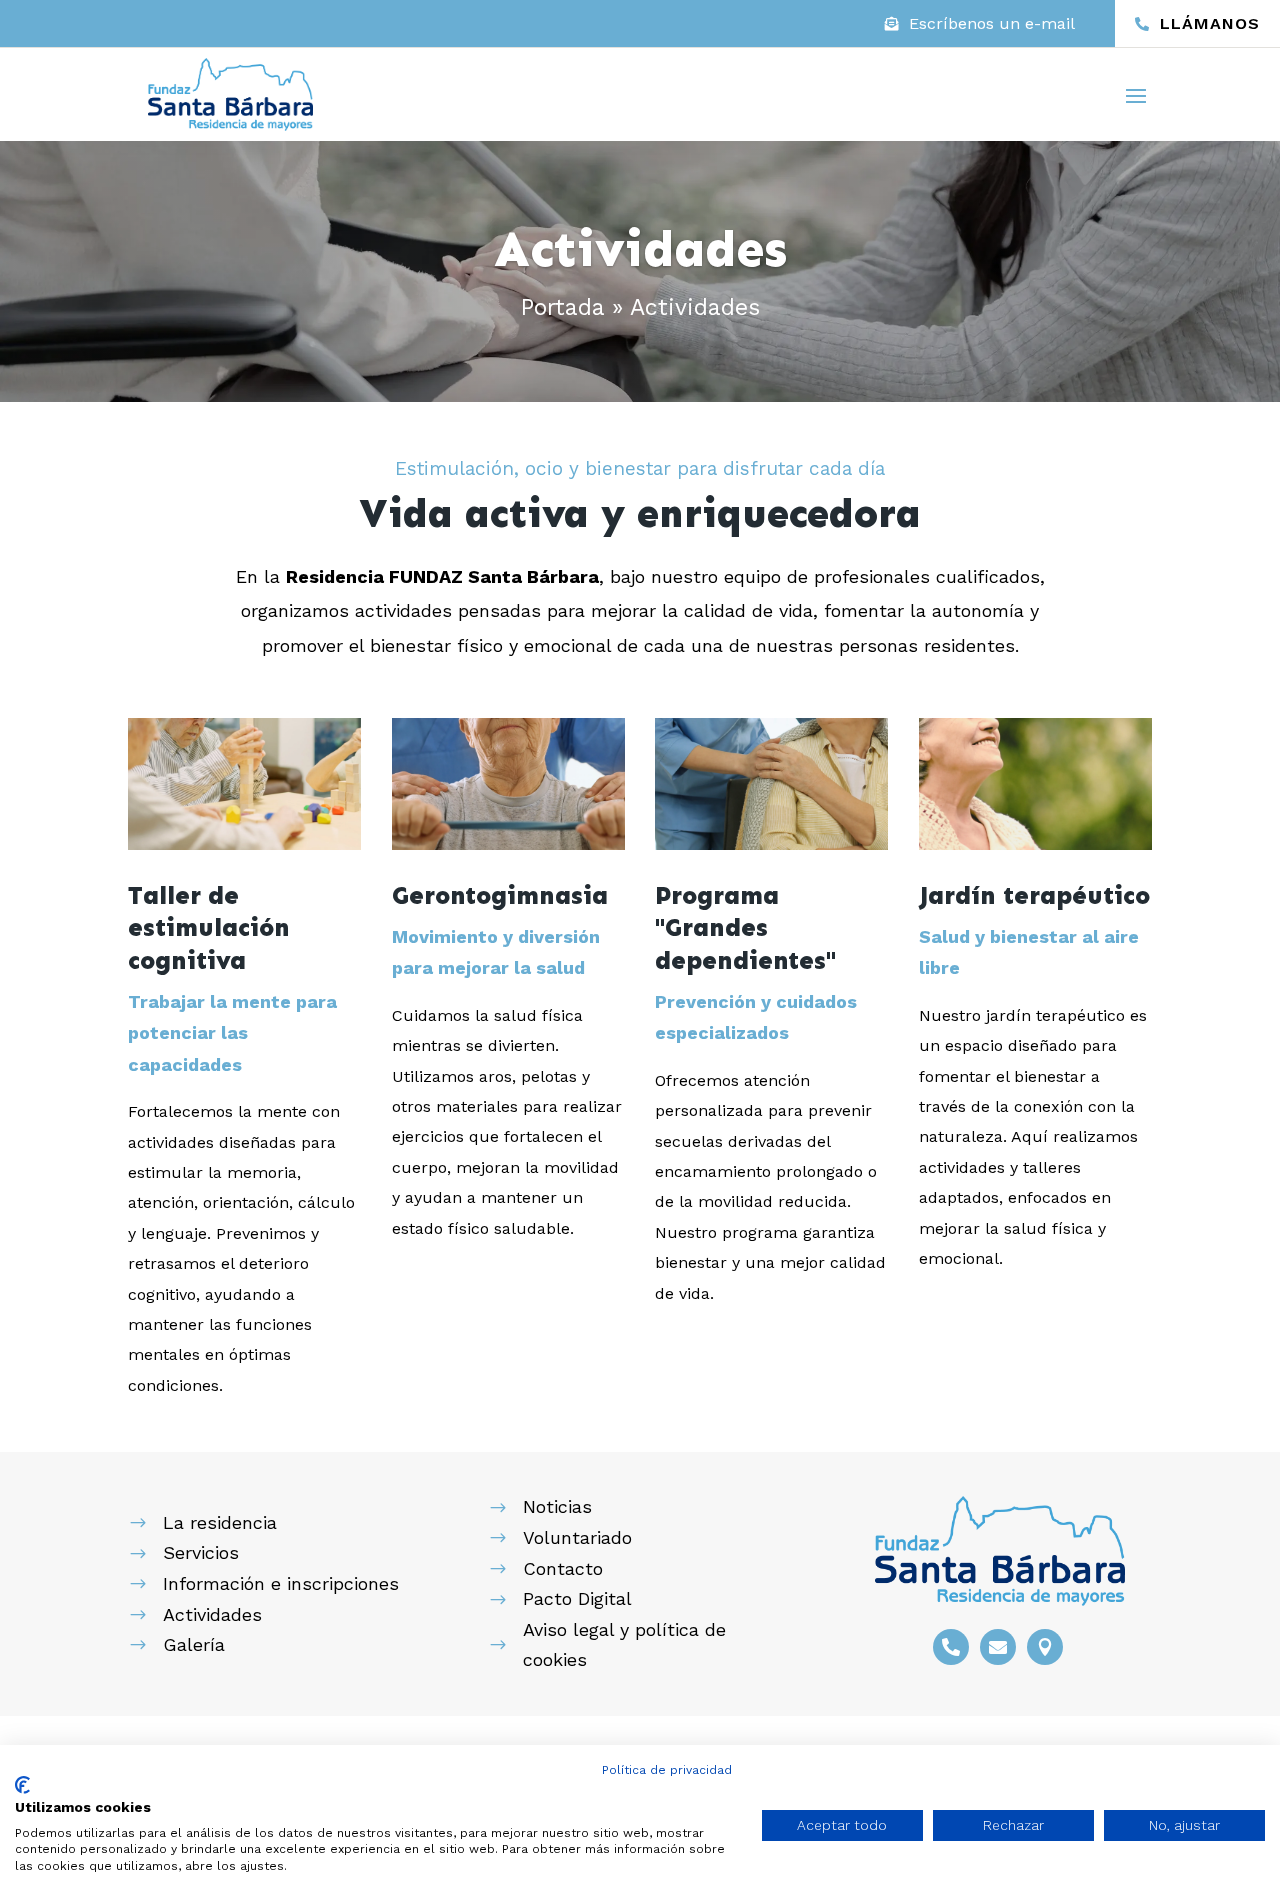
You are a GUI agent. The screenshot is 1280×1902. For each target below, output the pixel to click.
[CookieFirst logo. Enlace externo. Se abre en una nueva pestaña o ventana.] (22, 1785)
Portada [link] (562, 307)
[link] (980, 23)
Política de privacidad (667, 1770)
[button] (1136, 95)
